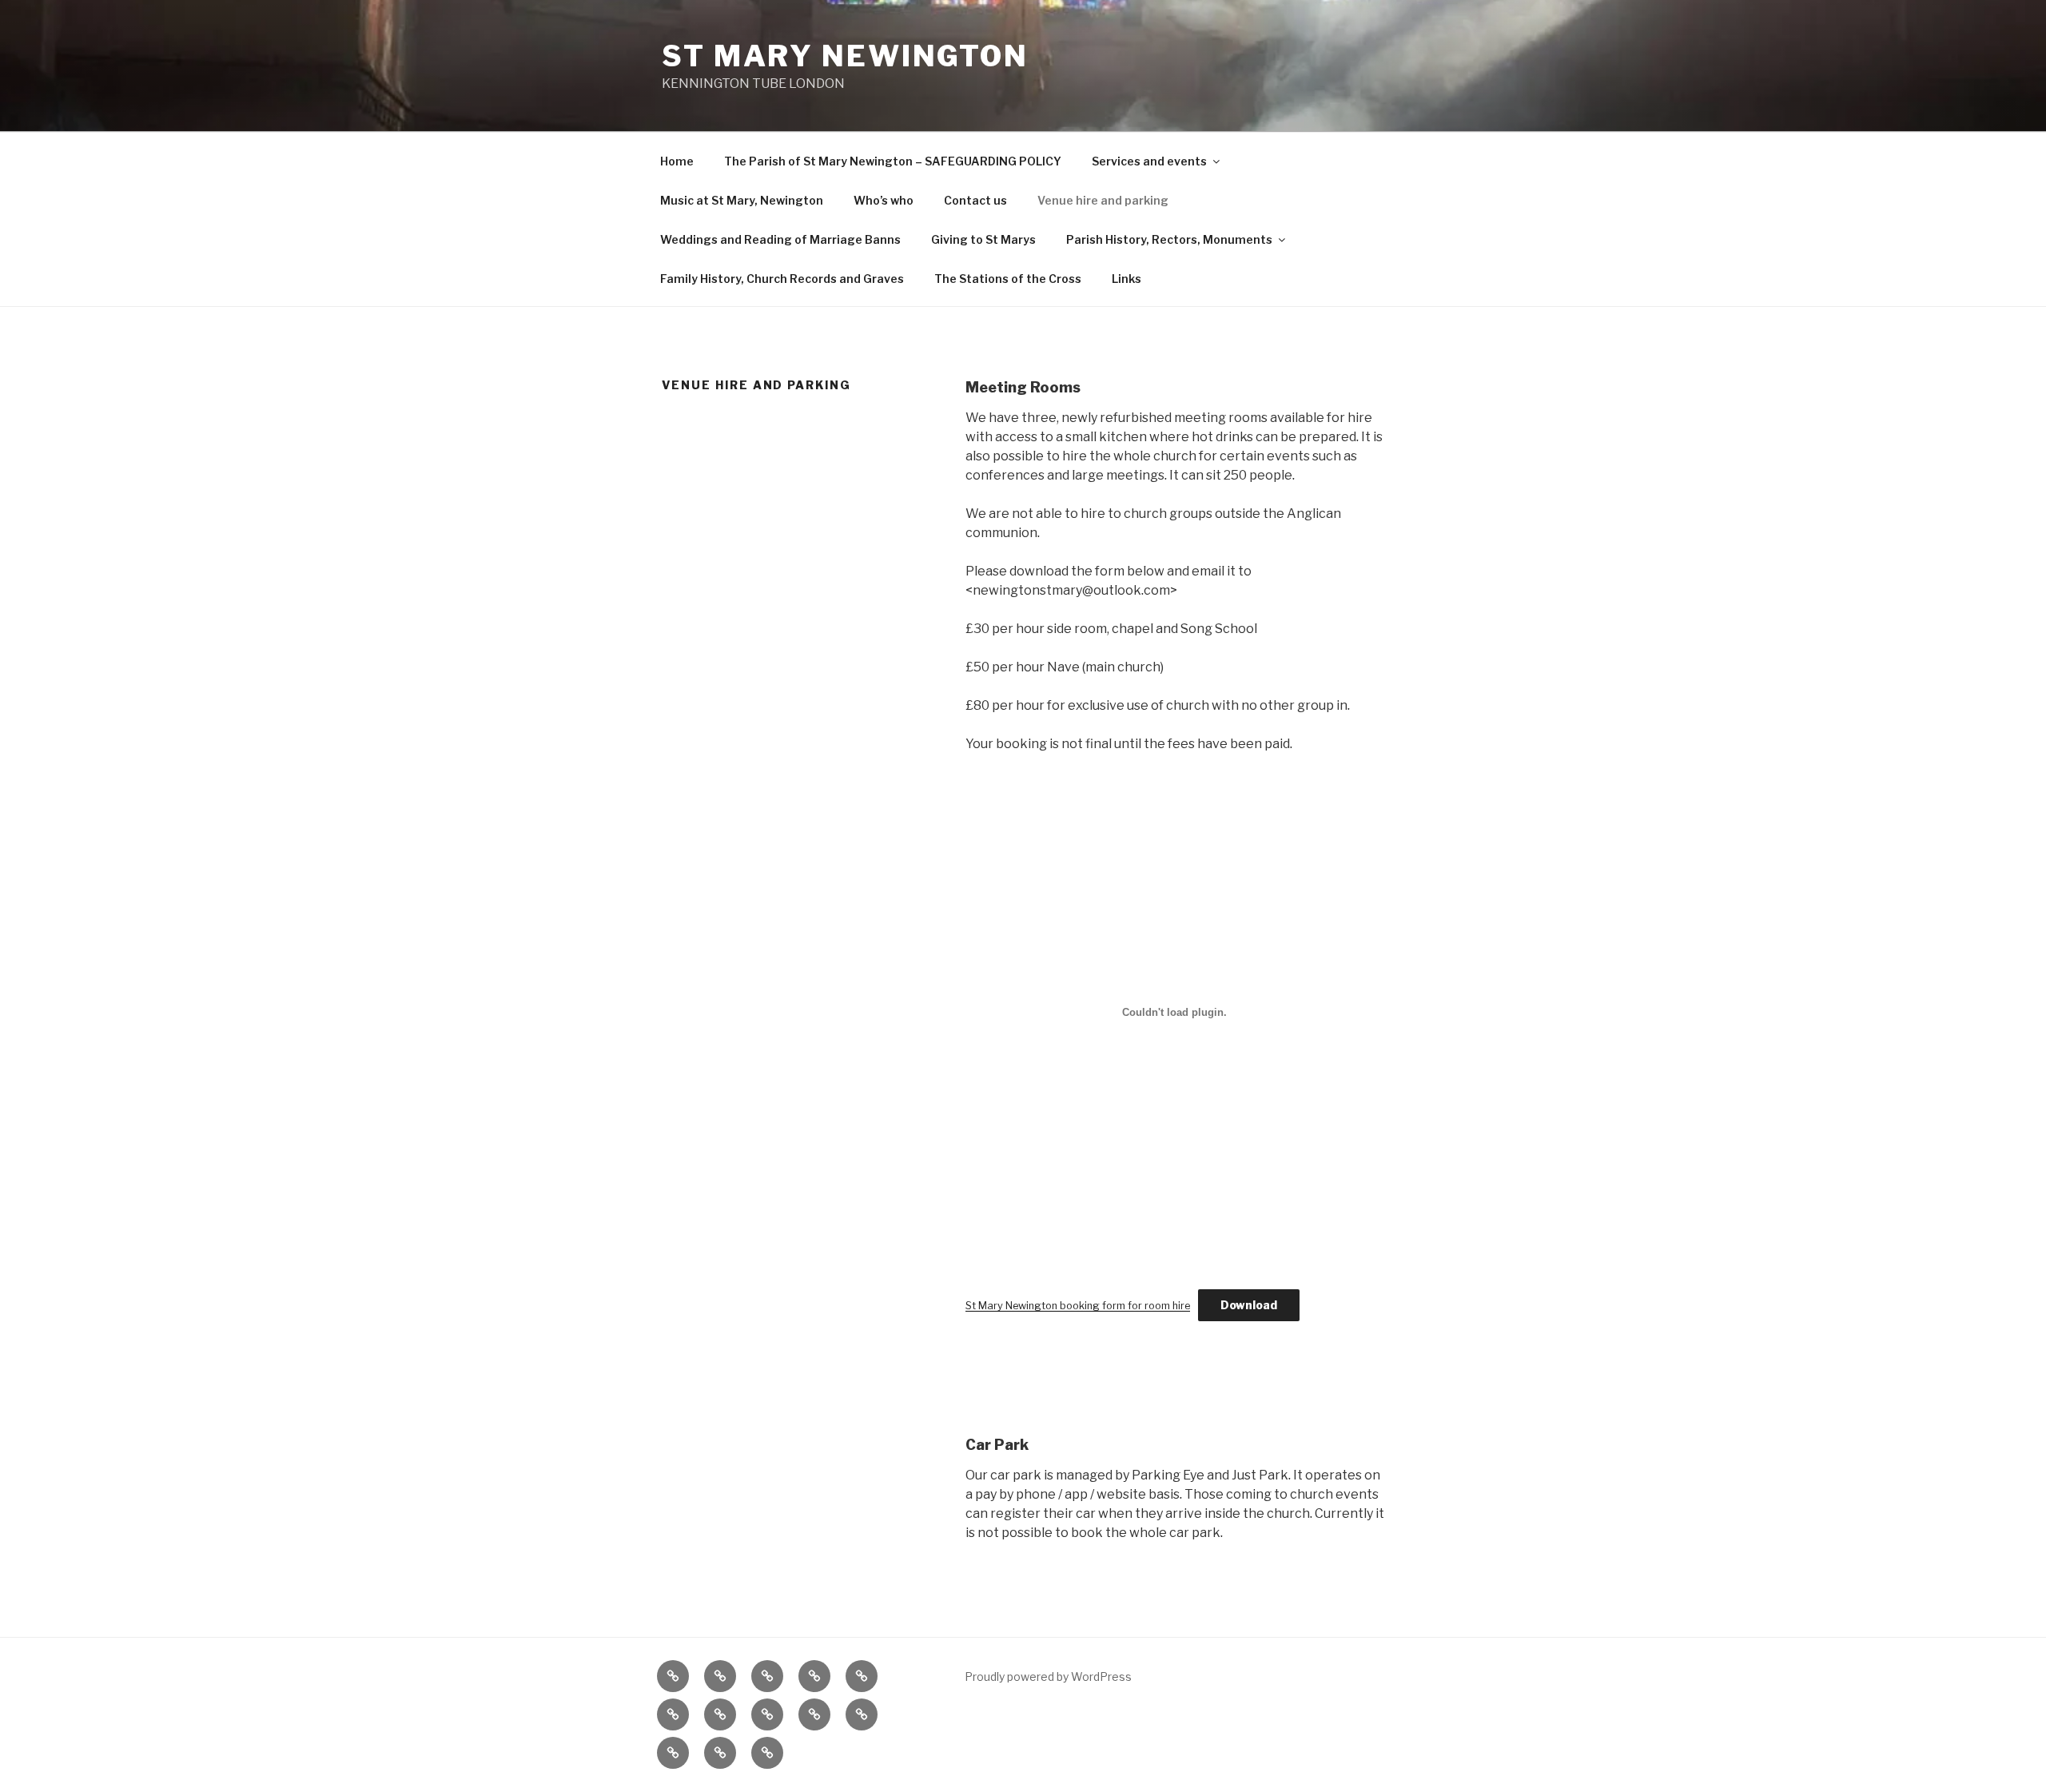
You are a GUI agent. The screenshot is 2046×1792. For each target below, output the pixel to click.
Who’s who (884, 200)
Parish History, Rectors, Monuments (1169, 239)
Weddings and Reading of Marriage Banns (780, 239)
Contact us (975, 200)
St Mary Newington (845, 56)
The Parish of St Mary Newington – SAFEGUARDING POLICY (893, 161)
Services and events (1149, 161)
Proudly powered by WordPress (1048, 1677)
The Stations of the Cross (1008, 279)
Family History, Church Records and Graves (782, 279)
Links (1126, 279)
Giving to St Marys (983, 239)
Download (1249, 1305)
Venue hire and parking (1103, 200)
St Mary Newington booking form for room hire (1078, 1306)
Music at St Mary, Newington (742, 200)
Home (677, 161)
